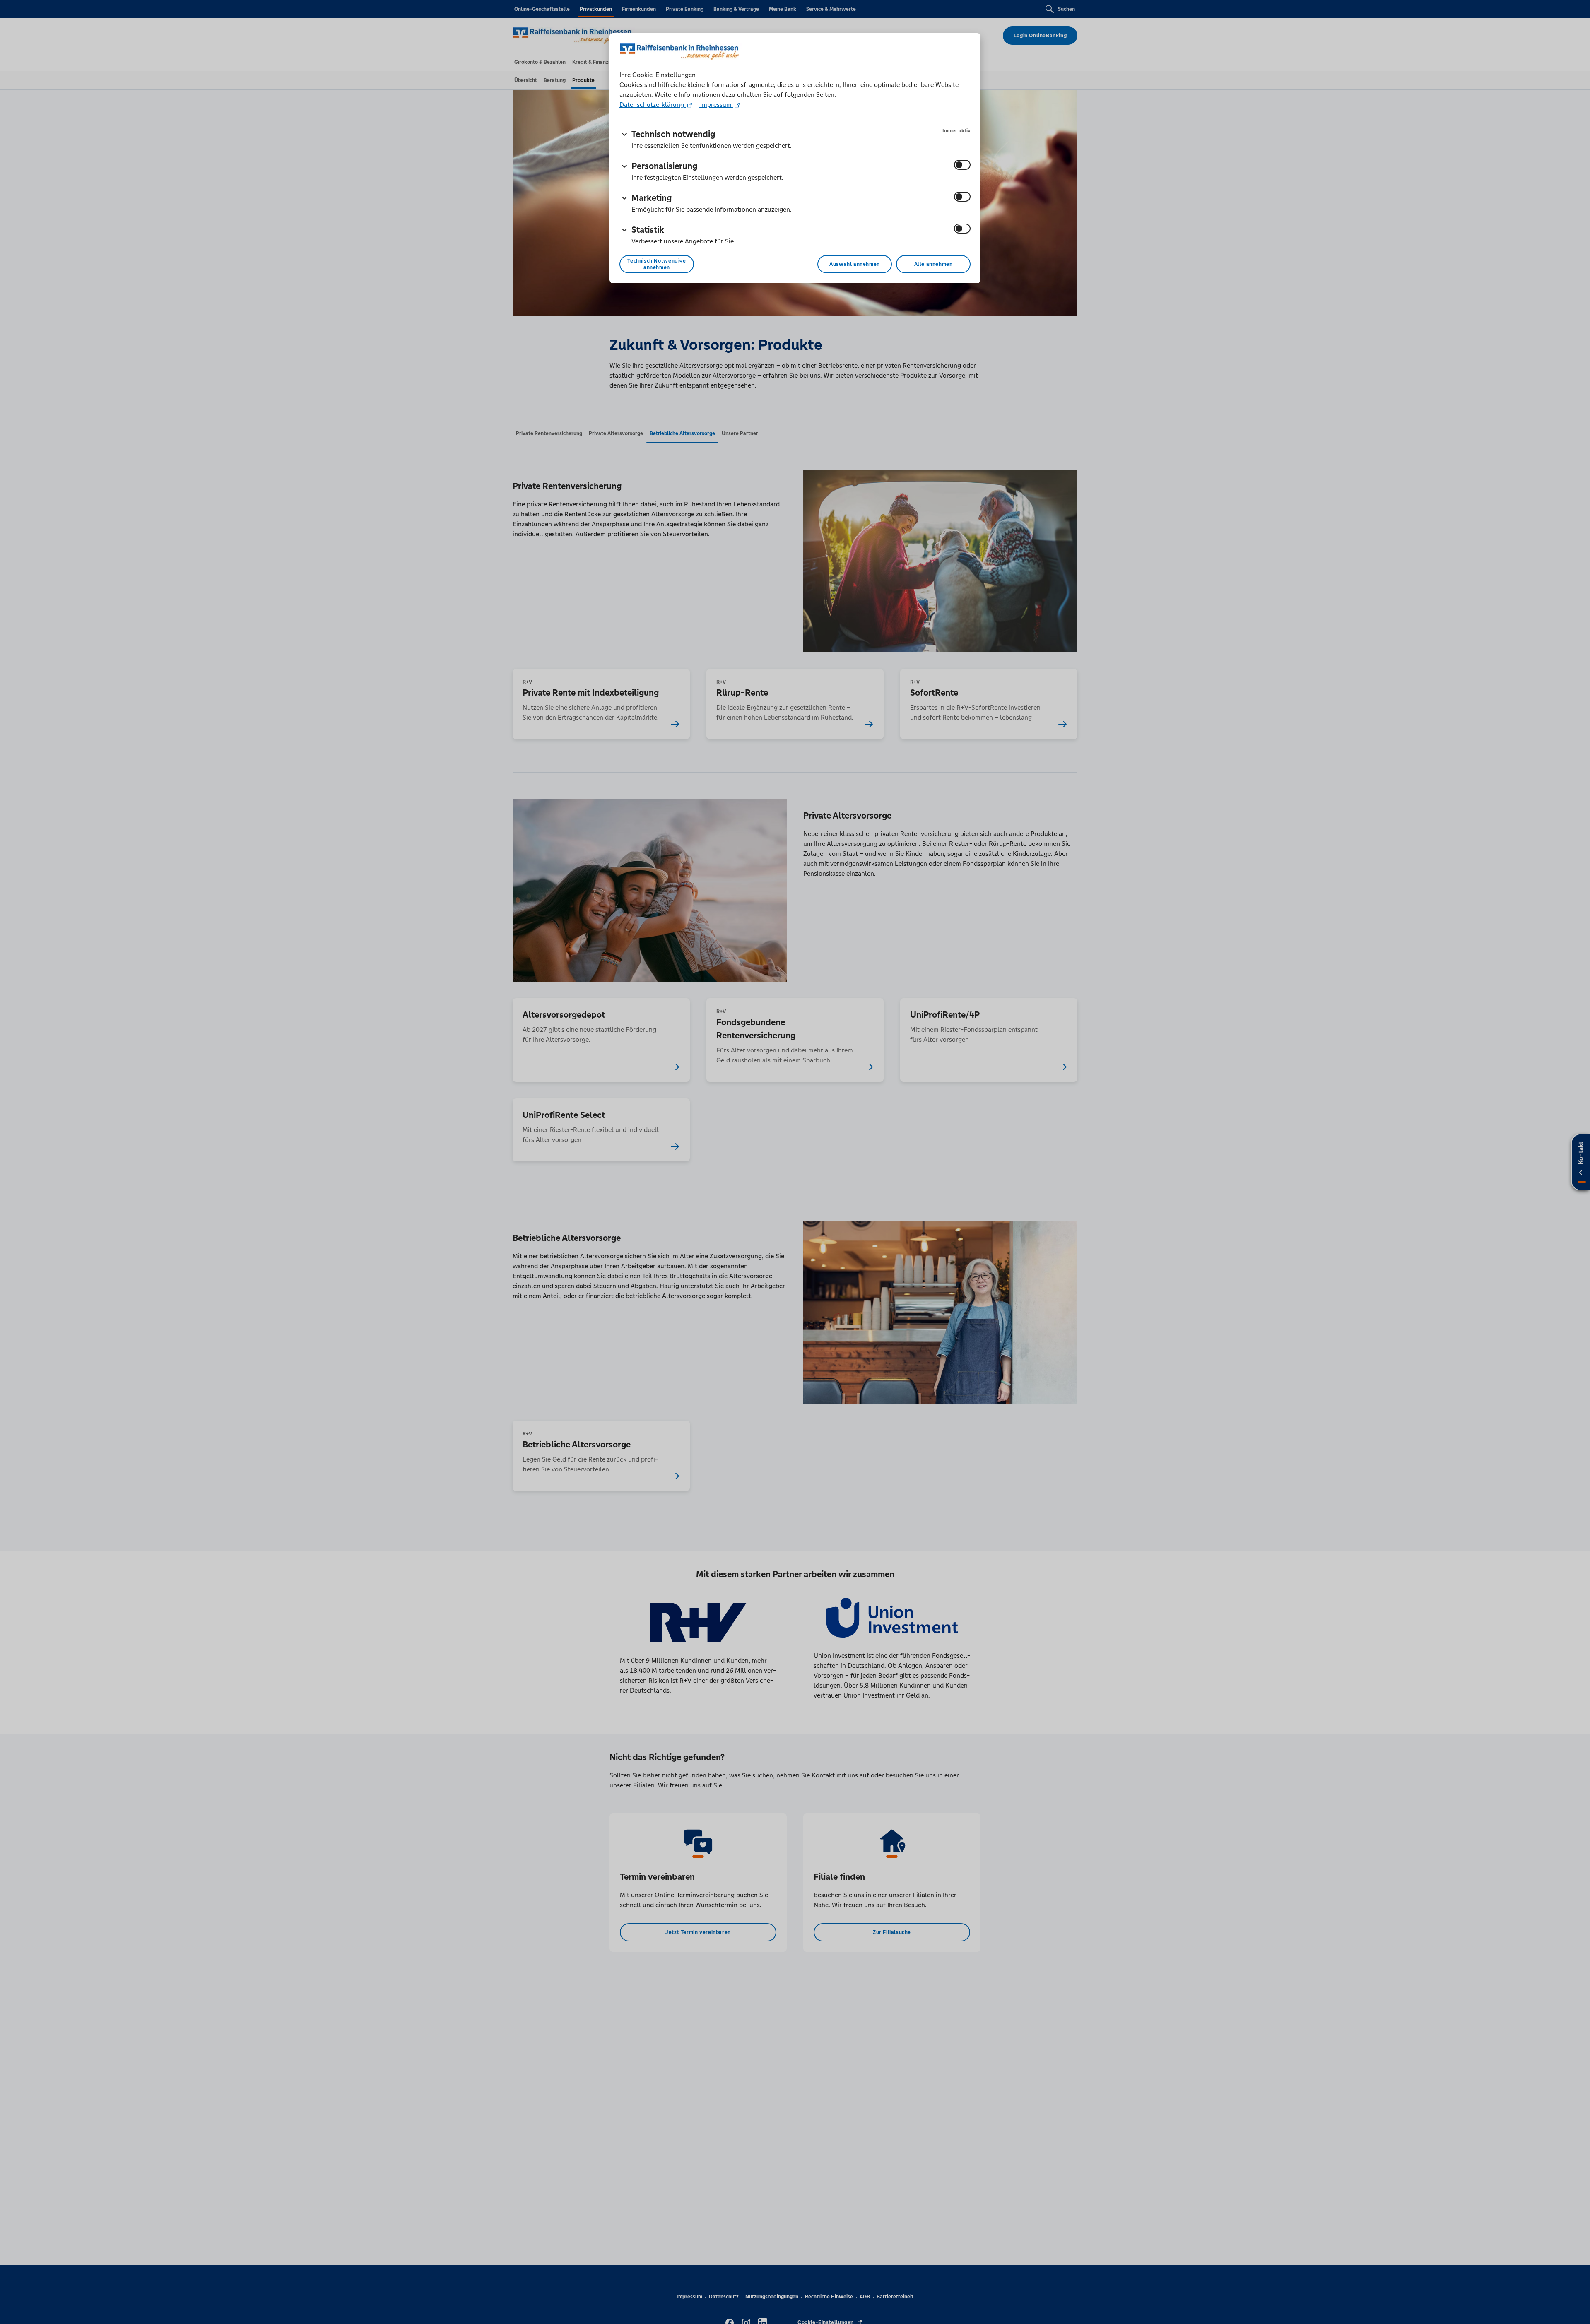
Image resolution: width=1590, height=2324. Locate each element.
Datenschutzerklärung (653, 105)
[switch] (962, 165)
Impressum (716, 105)
